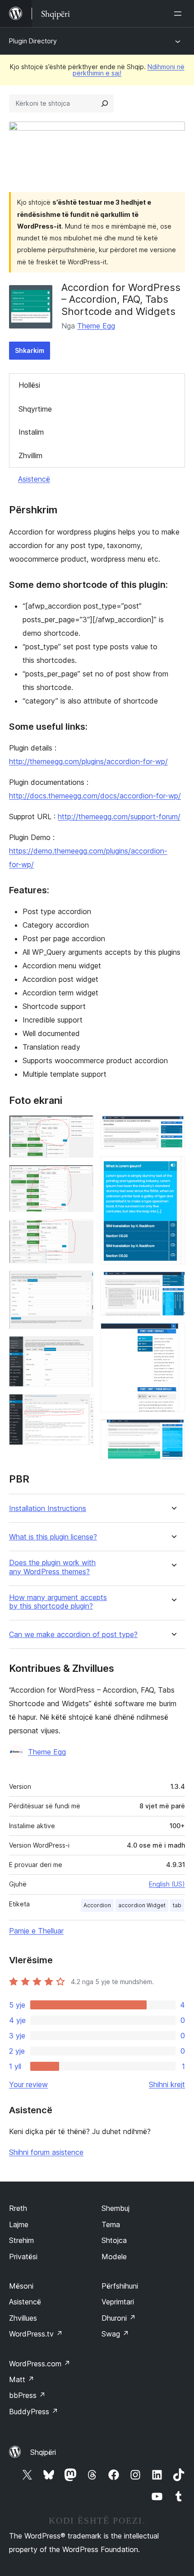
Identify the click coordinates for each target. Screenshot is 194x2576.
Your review (28, 2084)
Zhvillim (30, 455)
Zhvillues (23, 2318)
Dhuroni (119, 2318)
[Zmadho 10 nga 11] (173, 1335)
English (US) (167, 1884)
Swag (115, 2334)
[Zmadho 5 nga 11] (81, 1348)
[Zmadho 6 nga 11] (81, 1406)
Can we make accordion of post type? (73, 1635)
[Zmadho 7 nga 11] (173, 1127)
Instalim (31, 432)
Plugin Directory (33, 41)
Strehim (21, 2240)
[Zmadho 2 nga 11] (81, 1177)
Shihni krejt (167, 2084)
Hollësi (29, 385)
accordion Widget (142, 1905)
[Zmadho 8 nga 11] (173, 1168)
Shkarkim (30, 350)
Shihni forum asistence (46, 2152)
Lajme (19, 2224)
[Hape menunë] (180, 14)
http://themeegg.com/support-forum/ (119, 816)
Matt (22, 2379)
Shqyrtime (35, 409)
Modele (114, 2257)
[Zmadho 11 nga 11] (173, 1431)
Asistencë (34, 479)
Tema (111, 2224)
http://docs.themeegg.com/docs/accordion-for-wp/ (95, 796)
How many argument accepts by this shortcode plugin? (58, 1602)
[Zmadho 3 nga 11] (81, 1231)
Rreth (18, 2208)
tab (177, 1905)
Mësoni (21, 2286)
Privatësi (23, 2257)
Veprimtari (118, 2302)
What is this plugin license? (53, 1537)
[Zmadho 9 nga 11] (173, 1284)
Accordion (97, 1905)
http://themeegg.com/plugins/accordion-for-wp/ (88, 761)
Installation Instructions (48, 1509)
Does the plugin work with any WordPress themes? (52, 1567)
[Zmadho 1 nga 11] (81, 1127)
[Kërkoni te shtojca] (105, 103)
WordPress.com (40, 2364)
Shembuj (115, 2208)
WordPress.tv (36, 2334)
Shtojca (114, 2240)
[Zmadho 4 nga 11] (81, 1283)
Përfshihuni (120, 2286)
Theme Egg (96, 326)
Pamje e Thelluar (36, 1931)
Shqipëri (43, 2452)
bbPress (27, 2395)
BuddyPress (34, 2412)
